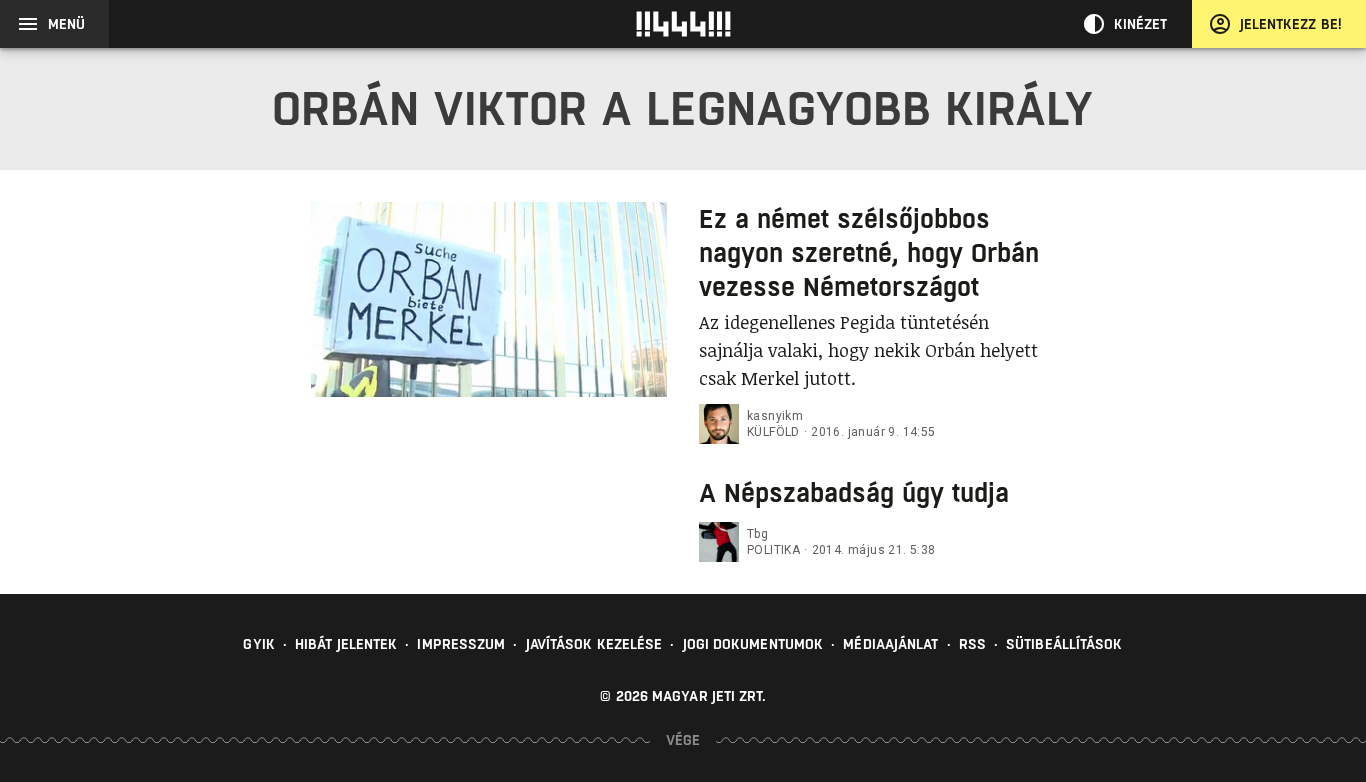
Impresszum (461, 644)
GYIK (258, 644)
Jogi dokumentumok (753, 644)
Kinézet (1141, 24)
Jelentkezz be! (1291, 24)
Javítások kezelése (594, 644)
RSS (972, 644)
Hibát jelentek (346, 644)
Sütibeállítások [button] (1064, 644)
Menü (66, 24)
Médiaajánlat (890, 644)
